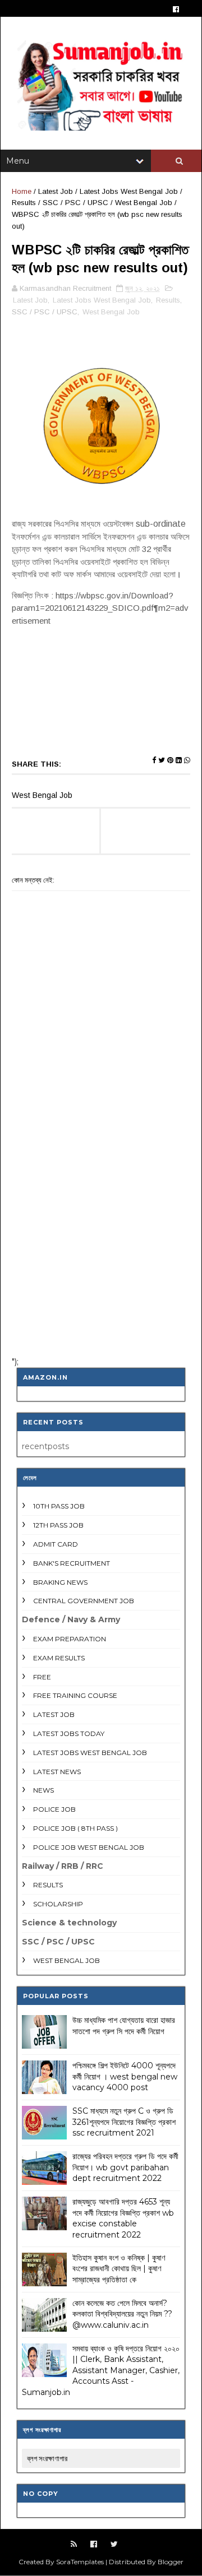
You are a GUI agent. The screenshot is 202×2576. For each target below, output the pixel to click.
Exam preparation (70, 1639)
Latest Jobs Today (69, 1733)
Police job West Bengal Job (89, 1847)
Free (42, 1677)
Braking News (60, 1582)
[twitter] (114, 2544)
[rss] (74, 2544)
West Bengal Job (144, 203)
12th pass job (58, 1525)
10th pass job (59, 1506)
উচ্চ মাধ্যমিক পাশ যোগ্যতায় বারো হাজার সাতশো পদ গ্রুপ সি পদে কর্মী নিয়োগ (124, 2026)
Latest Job (56, 191)
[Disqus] (101, 1201)
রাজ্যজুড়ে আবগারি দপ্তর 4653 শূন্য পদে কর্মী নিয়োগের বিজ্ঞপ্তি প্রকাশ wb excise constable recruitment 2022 (123, 2218)
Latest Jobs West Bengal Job (129, 191)
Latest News (57, 1772)
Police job (54, 1809)
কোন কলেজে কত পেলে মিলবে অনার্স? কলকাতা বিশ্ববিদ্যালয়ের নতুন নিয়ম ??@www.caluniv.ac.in (122, 2314)
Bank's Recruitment (72, 1563)
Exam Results (59, 1658)
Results (24, 203)
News (43, 1790)
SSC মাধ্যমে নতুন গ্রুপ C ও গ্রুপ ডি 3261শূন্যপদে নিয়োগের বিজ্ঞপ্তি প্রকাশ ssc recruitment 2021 (124, 2122)
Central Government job (84, 1601)
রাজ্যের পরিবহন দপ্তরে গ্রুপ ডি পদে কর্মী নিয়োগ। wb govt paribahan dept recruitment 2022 (125, 2167)
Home (22, 191)
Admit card (56, 1544)
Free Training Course (75, 1695)
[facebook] (176, 9)
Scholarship (58, 1904)
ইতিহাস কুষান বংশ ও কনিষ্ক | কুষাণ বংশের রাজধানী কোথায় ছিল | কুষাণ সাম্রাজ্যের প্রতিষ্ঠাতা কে (119, 2269)
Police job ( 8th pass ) (75, 1828)
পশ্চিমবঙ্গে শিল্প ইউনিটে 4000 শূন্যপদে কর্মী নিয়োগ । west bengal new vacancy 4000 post (125, 2076)
